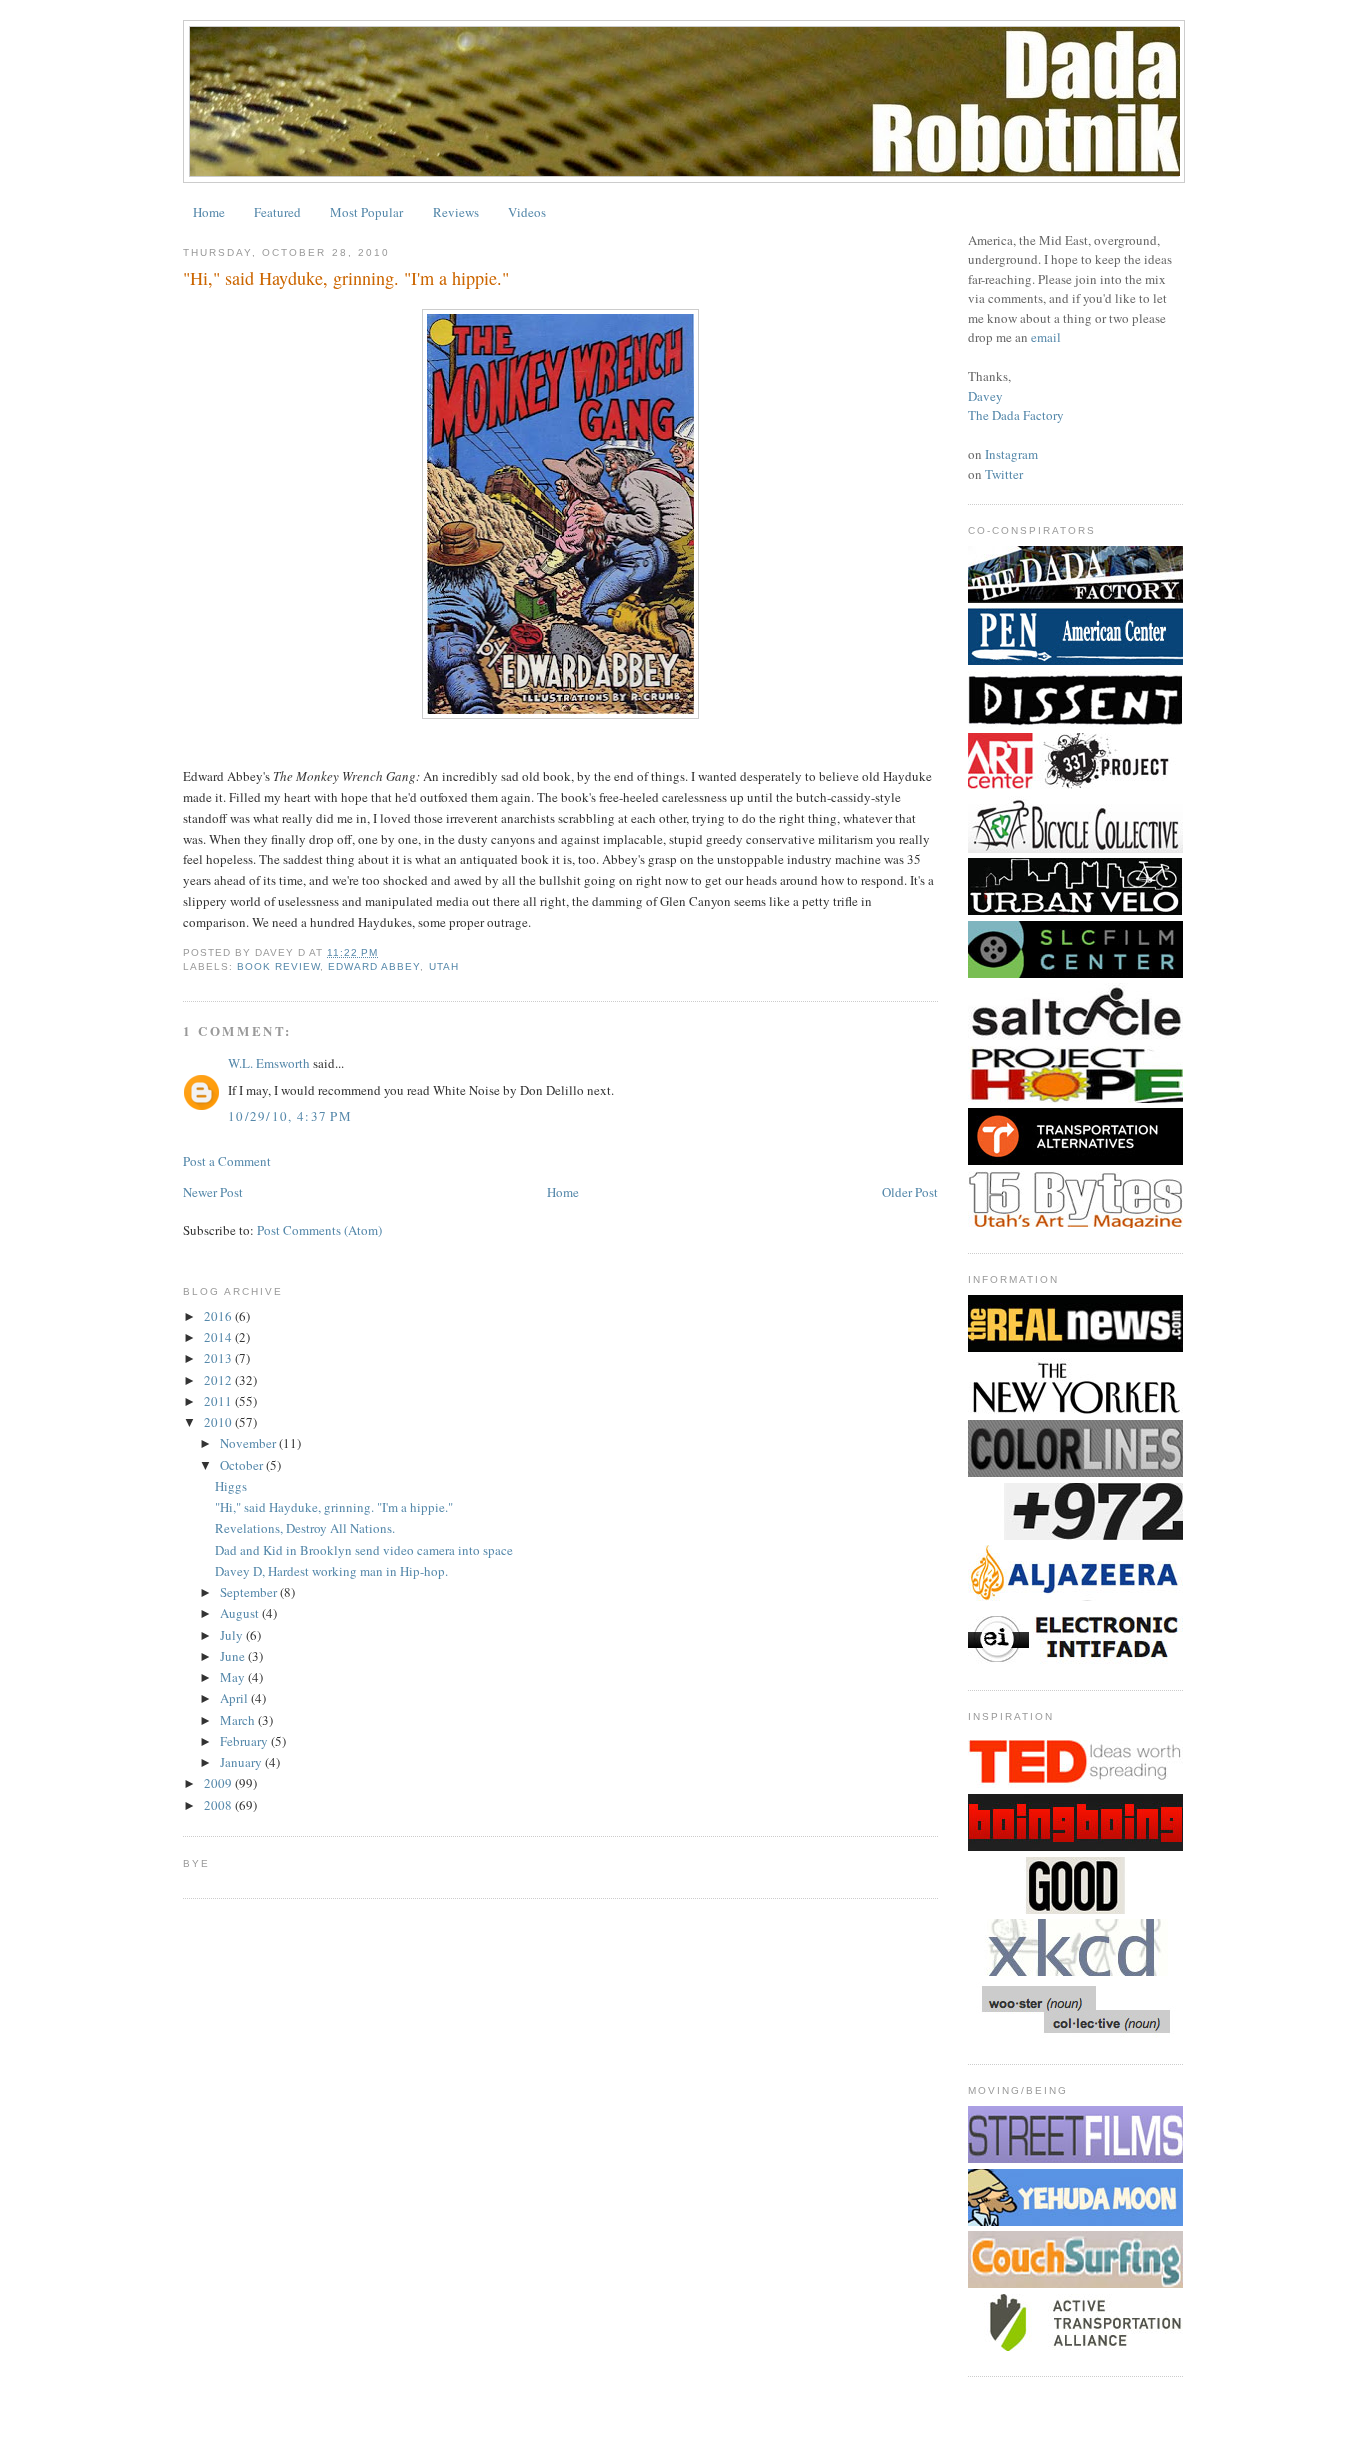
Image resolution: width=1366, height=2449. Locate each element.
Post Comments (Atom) (319, 1230)
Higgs (231, 1486)
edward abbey (374, 966)
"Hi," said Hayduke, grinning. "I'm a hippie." (334, 1507)
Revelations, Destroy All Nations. (305, 1528)
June (234, 1656)
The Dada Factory (1016, 415)
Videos (527, 212)
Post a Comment (227, 1161)
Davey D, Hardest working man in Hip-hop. (331, 1571)
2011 (219, 1401)
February (245, 1741)
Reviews (456, 212)
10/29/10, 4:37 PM (290, 1116)
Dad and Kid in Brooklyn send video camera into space (364, 1550)
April (235, 1698)
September (250, 1592)
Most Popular (366, 212)
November (249, 1443)
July (233, 1635)
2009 (219, 1783)
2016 (219, 1316)
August (241, 1613)
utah (444, 966)
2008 (219, 1805)
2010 (219, 1422)
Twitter (1004, 474)
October (243, 1465)
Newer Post (213, 1192)
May (234, 1677)
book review (278, 966)
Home (209, 212)
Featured (277, 212)
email (1046, 337)
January (242, 1762)
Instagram (1011, 454)
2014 (219, 1337)
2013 (219, 1358)
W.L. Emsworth (269, 1063)
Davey (985, 396)
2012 (219, 1380)
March (239, 1720)
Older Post (910, 1192)
